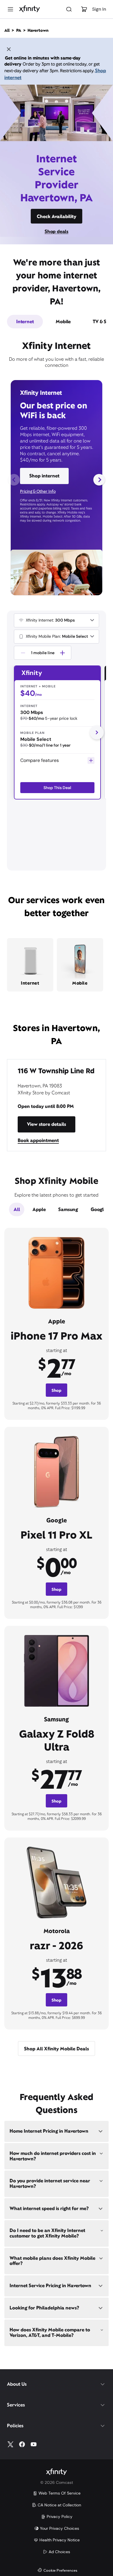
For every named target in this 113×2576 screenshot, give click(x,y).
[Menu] (10, 9)
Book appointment (38, 1140)
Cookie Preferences (60, 2571)
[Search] (69, 9)
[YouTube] (34, 2444)
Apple (39, 1209)
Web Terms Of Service (60, 2493)
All (17, 1209)
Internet (25, 322)
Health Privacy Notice (60, 2540)
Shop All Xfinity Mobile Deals (57, 2049)
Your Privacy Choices (60, 2528)
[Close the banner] (9, 50)
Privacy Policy (60, 2517)
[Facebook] (22, 2444)
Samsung (68, 1209)
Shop (57, 1390)
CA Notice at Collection (59, 2505)
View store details (47, 1124)
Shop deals (57, 231)
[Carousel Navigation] (57, 480)
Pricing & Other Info (38, 491)
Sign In (99, 9)
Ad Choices (59, 2552)
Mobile (63, 322)
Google (99, 1209)
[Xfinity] (30, 9)
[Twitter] (10, 2444)
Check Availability (57, 216)
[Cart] (84, 9)
